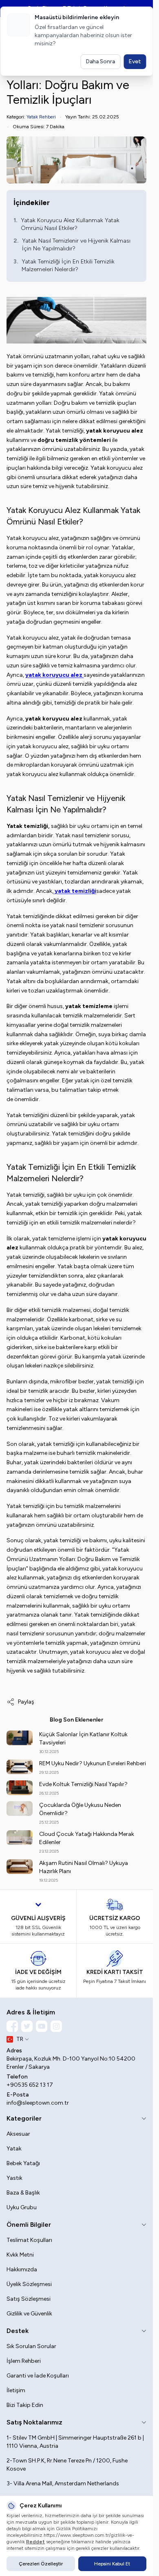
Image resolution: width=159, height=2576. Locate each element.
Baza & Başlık (23, 2193)
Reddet (35, 2542)
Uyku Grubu (22, 2207)
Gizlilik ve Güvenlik (29, 2314)
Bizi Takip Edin (25, 2405)
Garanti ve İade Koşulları (38, 2376)
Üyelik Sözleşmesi (29, 2284)
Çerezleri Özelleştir (41, 2564)
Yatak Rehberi (41, 117)
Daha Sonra (100, 61)
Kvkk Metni (20, 2255)
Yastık (14, 2178)
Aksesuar (18, 2134)
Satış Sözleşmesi (29, 2299)
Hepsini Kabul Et (112, 2564)
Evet (135, 61)
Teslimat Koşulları (29, 2240)
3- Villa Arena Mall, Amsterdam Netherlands (63, 2483)
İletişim (16, 2390)
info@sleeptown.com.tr (38, 2103)
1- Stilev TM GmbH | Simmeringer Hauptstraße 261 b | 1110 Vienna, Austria (75, 2442)
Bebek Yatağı (23, 2163)
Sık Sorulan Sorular (31, 2346)
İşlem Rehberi (24, 2361)
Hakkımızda (22, 2269)
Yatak (14, 2149)
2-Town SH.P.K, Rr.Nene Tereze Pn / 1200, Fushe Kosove (67, 2465)
